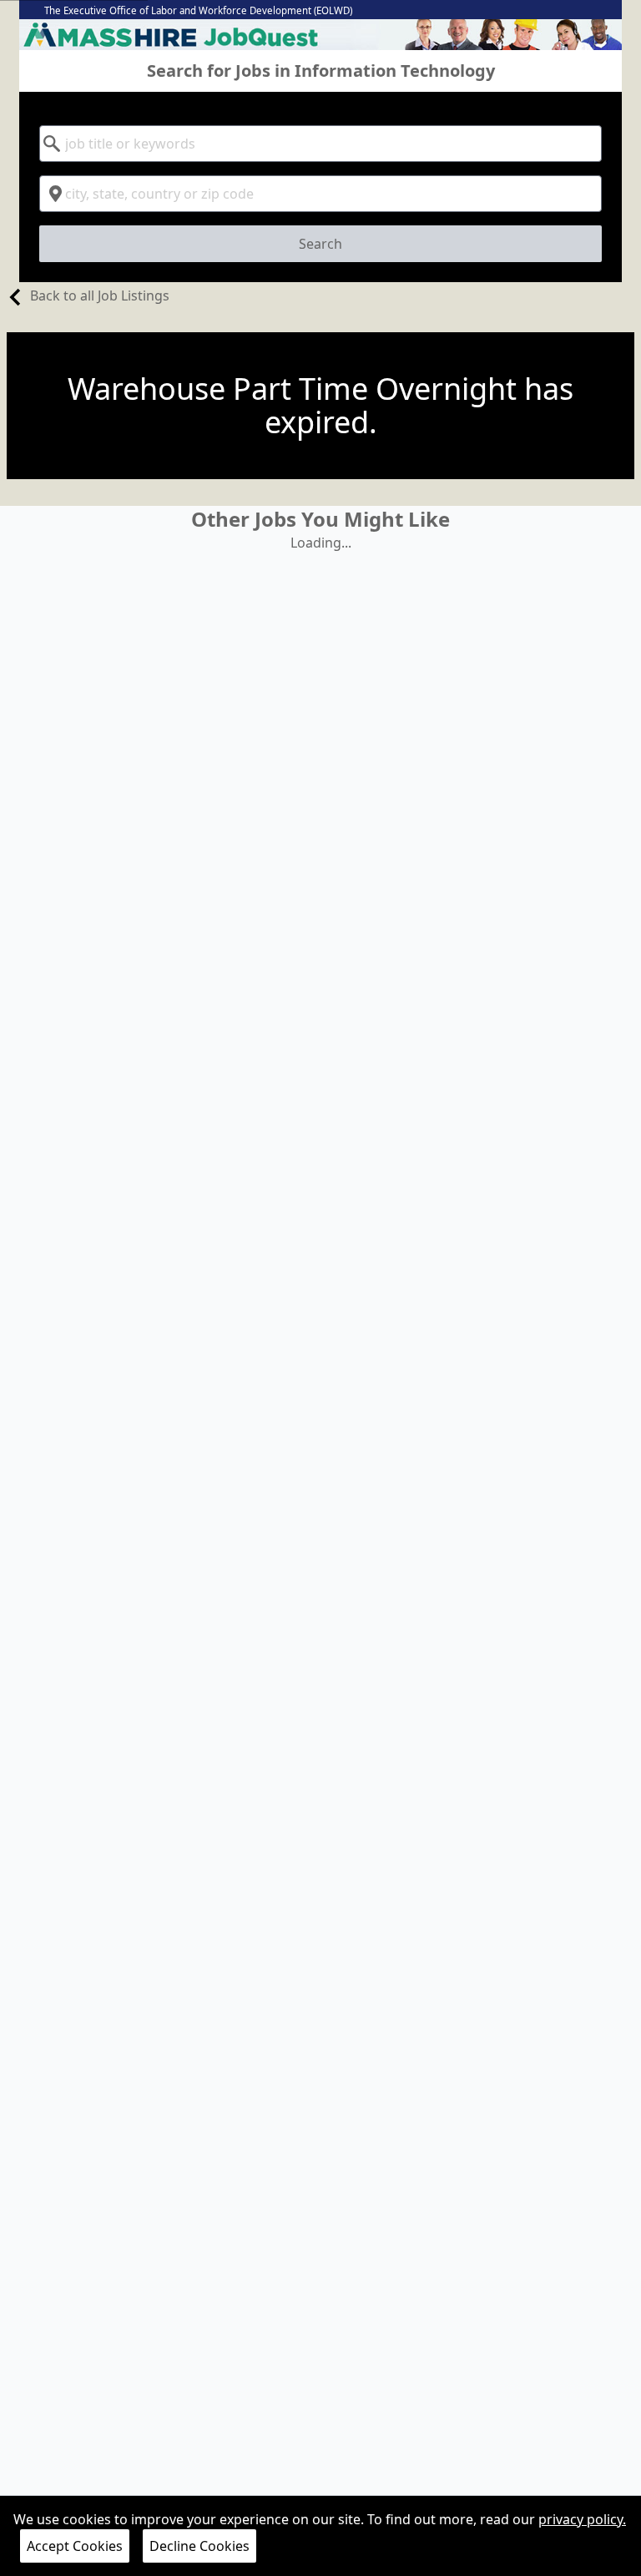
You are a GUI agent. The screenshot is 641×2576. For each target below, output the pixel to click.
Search (320, 244)
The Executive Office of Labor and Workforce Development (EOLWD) (198, 10)
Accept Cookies (75, 2546)
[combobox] (320, 144)
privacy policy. (582, 2519)
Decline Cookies (199, 2546)
